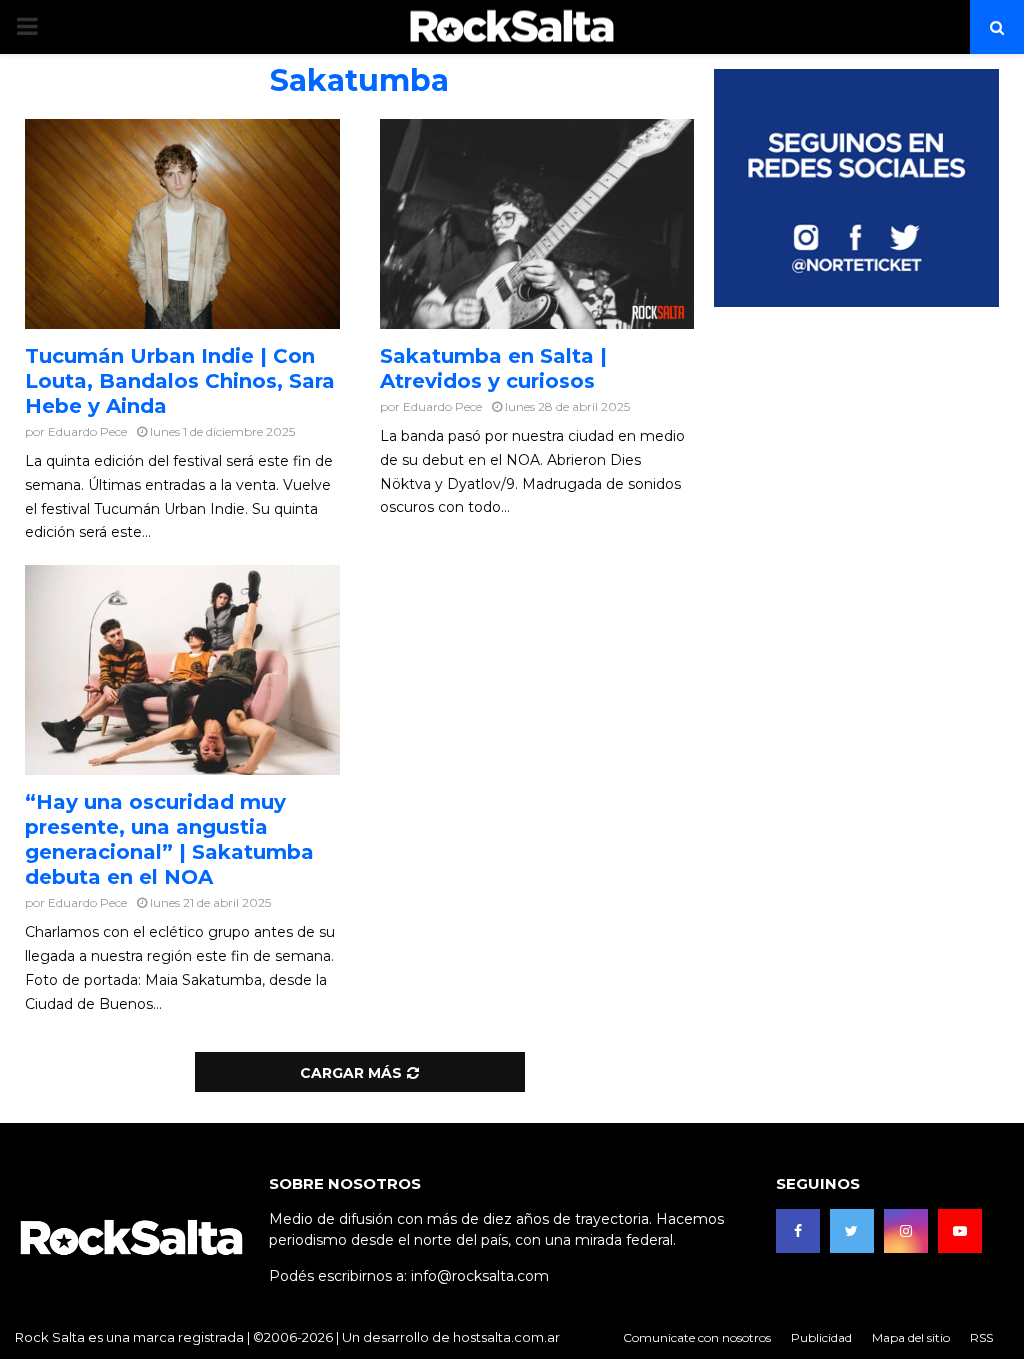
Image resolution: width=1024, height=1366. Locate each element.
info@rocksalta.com (480, 1276)
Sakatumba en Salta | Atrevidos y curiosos (493, 368)
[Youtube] (960, 1231)
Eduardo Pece (87, 431)
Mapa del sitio (911, 1337)
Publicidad (821, 1337)
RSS (981, 1337)
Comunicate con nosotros (697, 1337)
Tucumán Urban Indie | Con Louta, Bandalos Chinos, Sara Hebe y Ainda (180, 381)
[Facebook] (798, 1231)
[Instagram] (906, 1231)
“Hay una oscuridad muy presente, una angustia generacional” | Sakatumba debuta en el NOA (169, 839)
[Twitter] (852, 1231)
